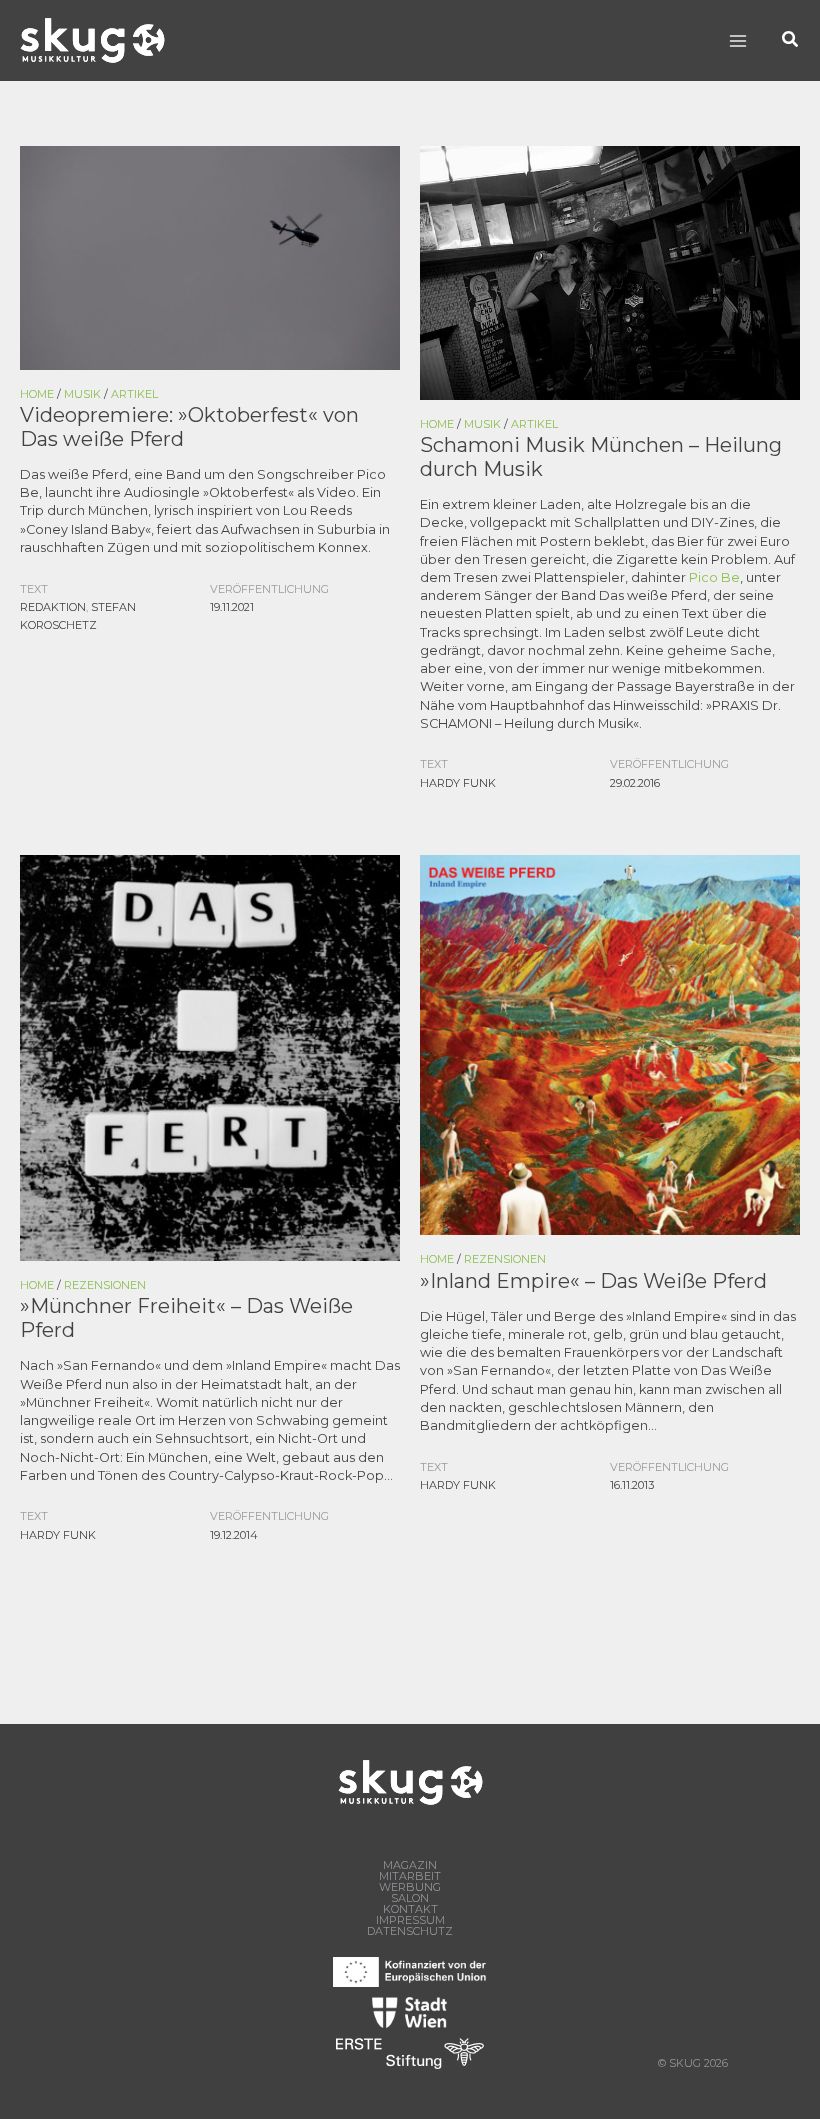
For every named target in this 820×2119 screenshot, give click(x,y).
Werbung (410, 1887)
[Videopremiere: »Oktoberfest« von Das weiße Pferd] (210, 256)
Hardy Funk (458, 783)
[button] (791, 40)
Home (37, 394)
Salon (410, 1898)
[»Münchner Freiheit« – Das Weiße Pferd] (210, 1056)
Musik (82, 394)
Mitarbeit (410, 1876)
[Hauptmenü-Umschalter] (737, 40)
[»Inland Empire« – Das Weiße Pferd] (610, 1043)
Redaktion (53, 607)
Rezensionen (105, 1285)
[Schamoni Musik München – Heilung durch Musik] (610, 271)
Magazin (410, 1865)
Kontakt (410, 1909)
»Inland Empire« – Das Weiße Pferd (593, 1281)
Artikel (134, 394)
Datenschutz (410, 1931)
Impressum (410, 1920)
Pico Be (714, 577)
